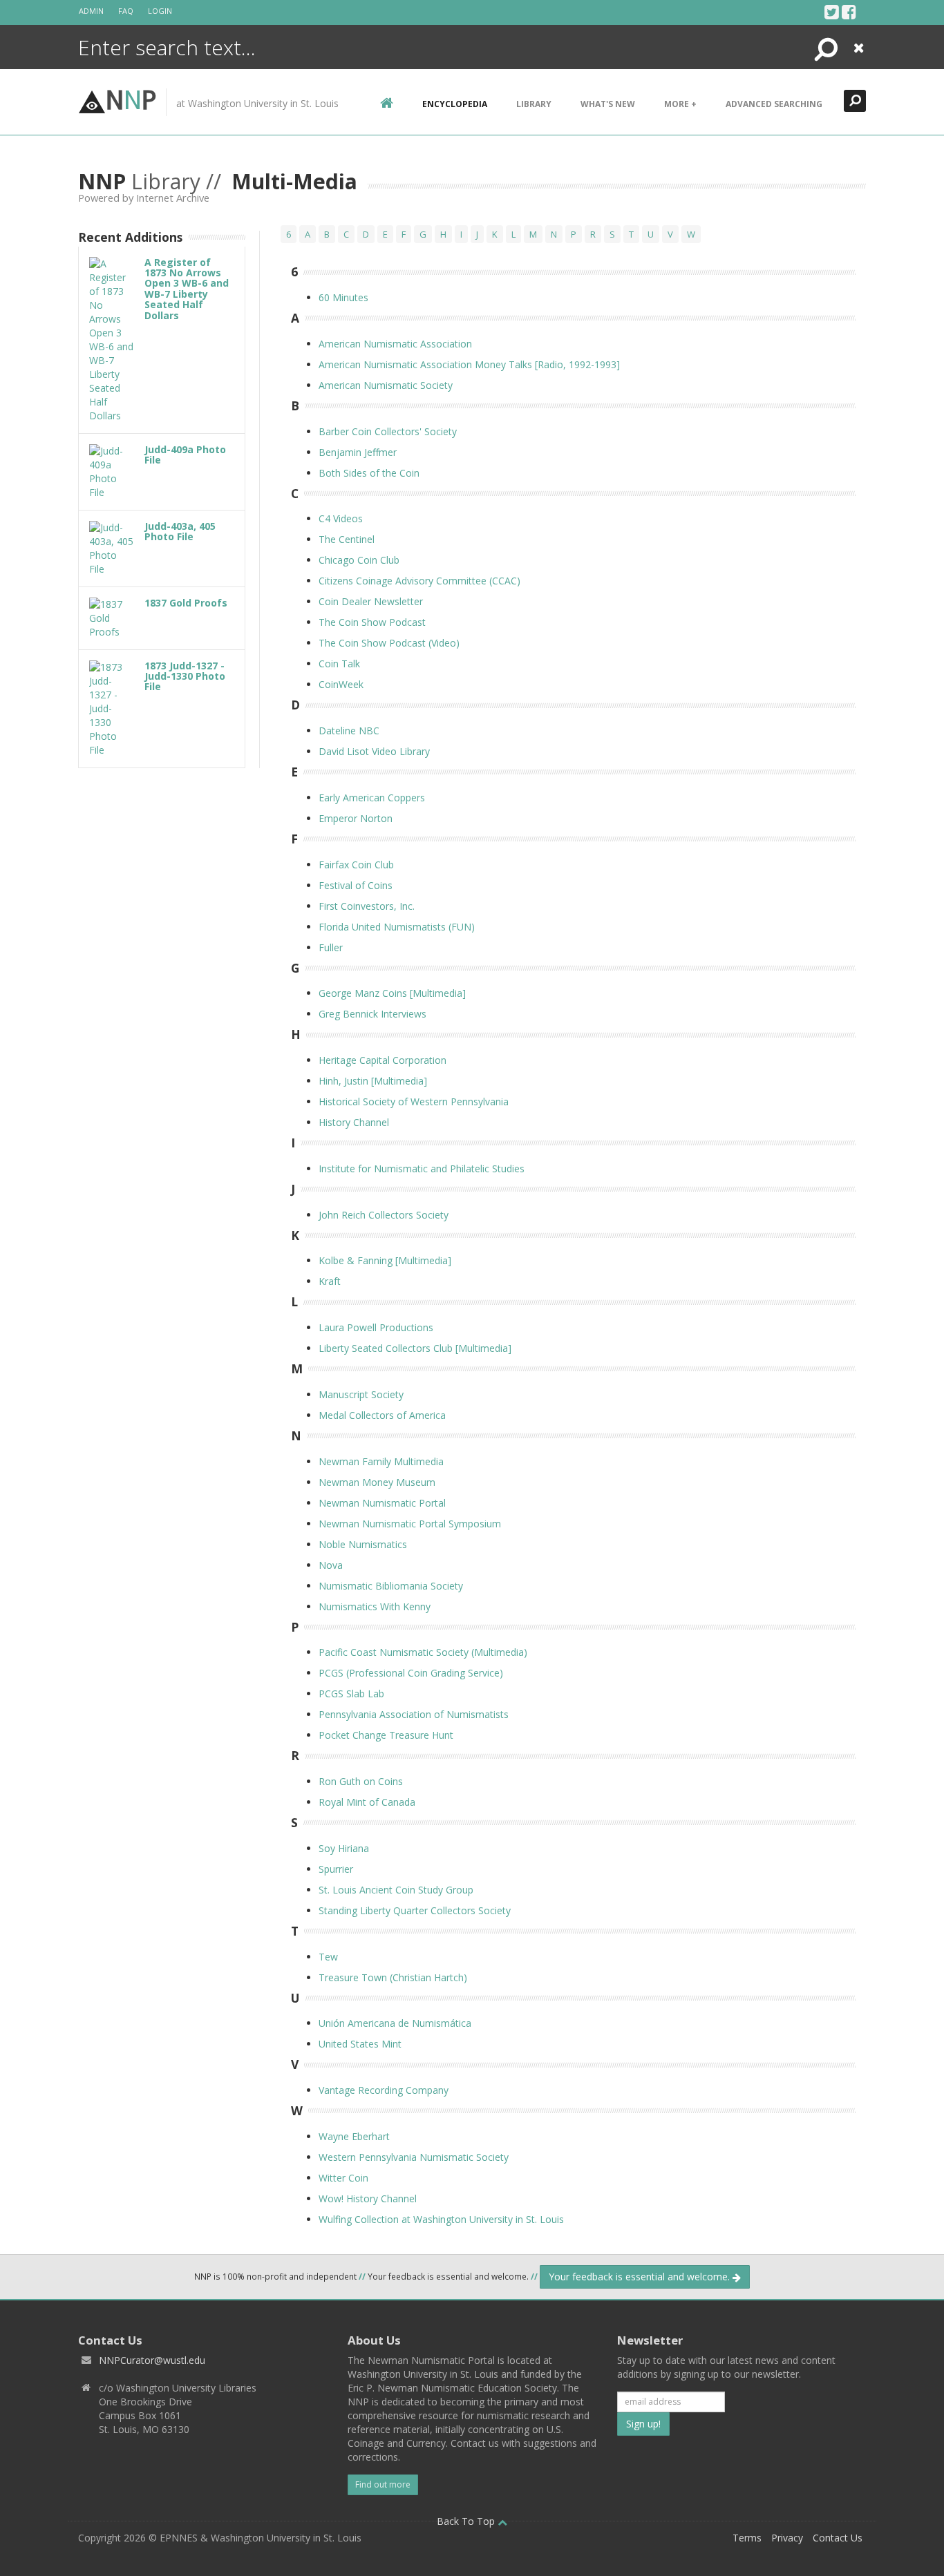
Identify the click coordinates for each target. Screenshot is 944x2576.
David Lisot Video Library (374, 751)
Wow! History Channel (368, 2198)
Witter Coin (343, 2178)
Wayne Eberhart (354, 2136)
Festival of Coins (356, 885)
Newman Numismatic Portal (382, 1503)
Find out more (383, 2484)
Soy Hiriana (344, 1848)
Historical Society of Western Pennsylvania (414, 1101)
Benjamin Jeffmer (358, 452)
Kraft (330, 1281)
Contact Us (838, 2538)
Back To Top (467, 2521)
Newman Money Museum (377, 1482)
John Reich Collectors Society (384, 1215)
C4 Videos (341, 518)
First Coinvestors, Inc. (367, 906)
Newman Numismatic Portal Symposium (410, 1524)
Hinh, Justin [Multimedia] (373, 1081)
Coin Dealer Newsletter (371, 601)
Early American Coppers (372, 798)
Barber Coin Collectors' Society (388, 431)
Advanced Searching (774, 104)
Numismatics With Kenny (375, 1606)
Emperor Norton (356, 818)
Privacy (787, 2538)
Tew (328, 1957)
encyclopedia (455, 104)
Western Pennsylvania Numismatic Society (414, 2157)
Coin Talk (339, 664)
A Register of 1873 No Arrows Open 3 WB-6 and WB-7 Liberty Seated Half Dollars (187, 289)
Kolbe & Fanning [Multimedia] (385, 1260)
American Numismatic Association (395, 344)
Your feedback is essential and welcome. (641, 2277)
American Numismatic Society (386, 385)
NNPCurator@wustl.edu (152, 2360)
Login (160, 11)
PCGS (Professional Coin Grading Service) (411, 1673)
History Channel (354, 1122)
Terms (747, 2538)
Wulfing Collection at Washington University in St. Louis (441, 2219)
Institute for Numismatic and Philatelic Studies (422, 1168)
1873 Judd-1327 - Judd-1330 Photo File (185, 676)
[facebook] (849, 12)
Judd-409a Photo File (185, 455)
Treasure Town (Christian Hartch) (393, 1977)
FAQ (126, 11)
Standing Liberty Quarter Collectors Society (415, 1910)
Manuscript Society (361, 1394)
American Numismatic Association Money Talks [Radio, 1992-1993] (469, 364)
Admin (91, 11)
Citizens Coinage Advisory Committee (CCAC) (419, 581)
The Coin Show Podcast (372, 622)
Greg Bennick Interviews (372, 1014)
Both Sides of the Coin (369, 473)
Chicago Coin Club (359, 560)
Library (534, 104)
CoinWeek (341, 684)
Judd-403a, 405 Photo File (180, 531)
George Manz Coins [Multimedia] (392, 993)
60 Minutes (343, 297)
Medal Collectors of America (382, 1415)
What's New (608, 104)
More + (680, 104)
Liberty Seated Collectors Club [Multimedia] (415, 1348)
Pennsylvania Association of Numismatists (414, 1714)
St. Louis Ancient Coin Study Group (396, 1890)
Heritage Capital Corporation (383, 1060)
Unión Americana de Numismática (395, 2023)
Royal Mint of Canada (367, 1802)
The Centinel (347, 539)
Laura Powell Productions (376, 1327)
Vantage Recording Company (384, 2090)
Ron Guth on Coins (361, 1781)
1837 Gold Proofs (186, 603)
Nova (331, 1565)
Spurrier (336, 1869)
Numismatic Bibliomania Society (391, 1586)
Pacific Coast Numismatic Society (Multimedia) (423, 1652)
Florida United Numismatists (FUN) (397, 927)
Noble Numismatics (363, 1544)
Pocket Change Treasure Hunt (386, 1735)
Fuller (331, 947)
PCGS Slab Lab (351, 1694)
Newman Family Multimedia (381, 1461)
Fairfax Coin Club (356, 865)
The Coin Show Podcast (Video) (389, 643)
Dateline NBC (349, 731)
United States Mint (360, 2044)
